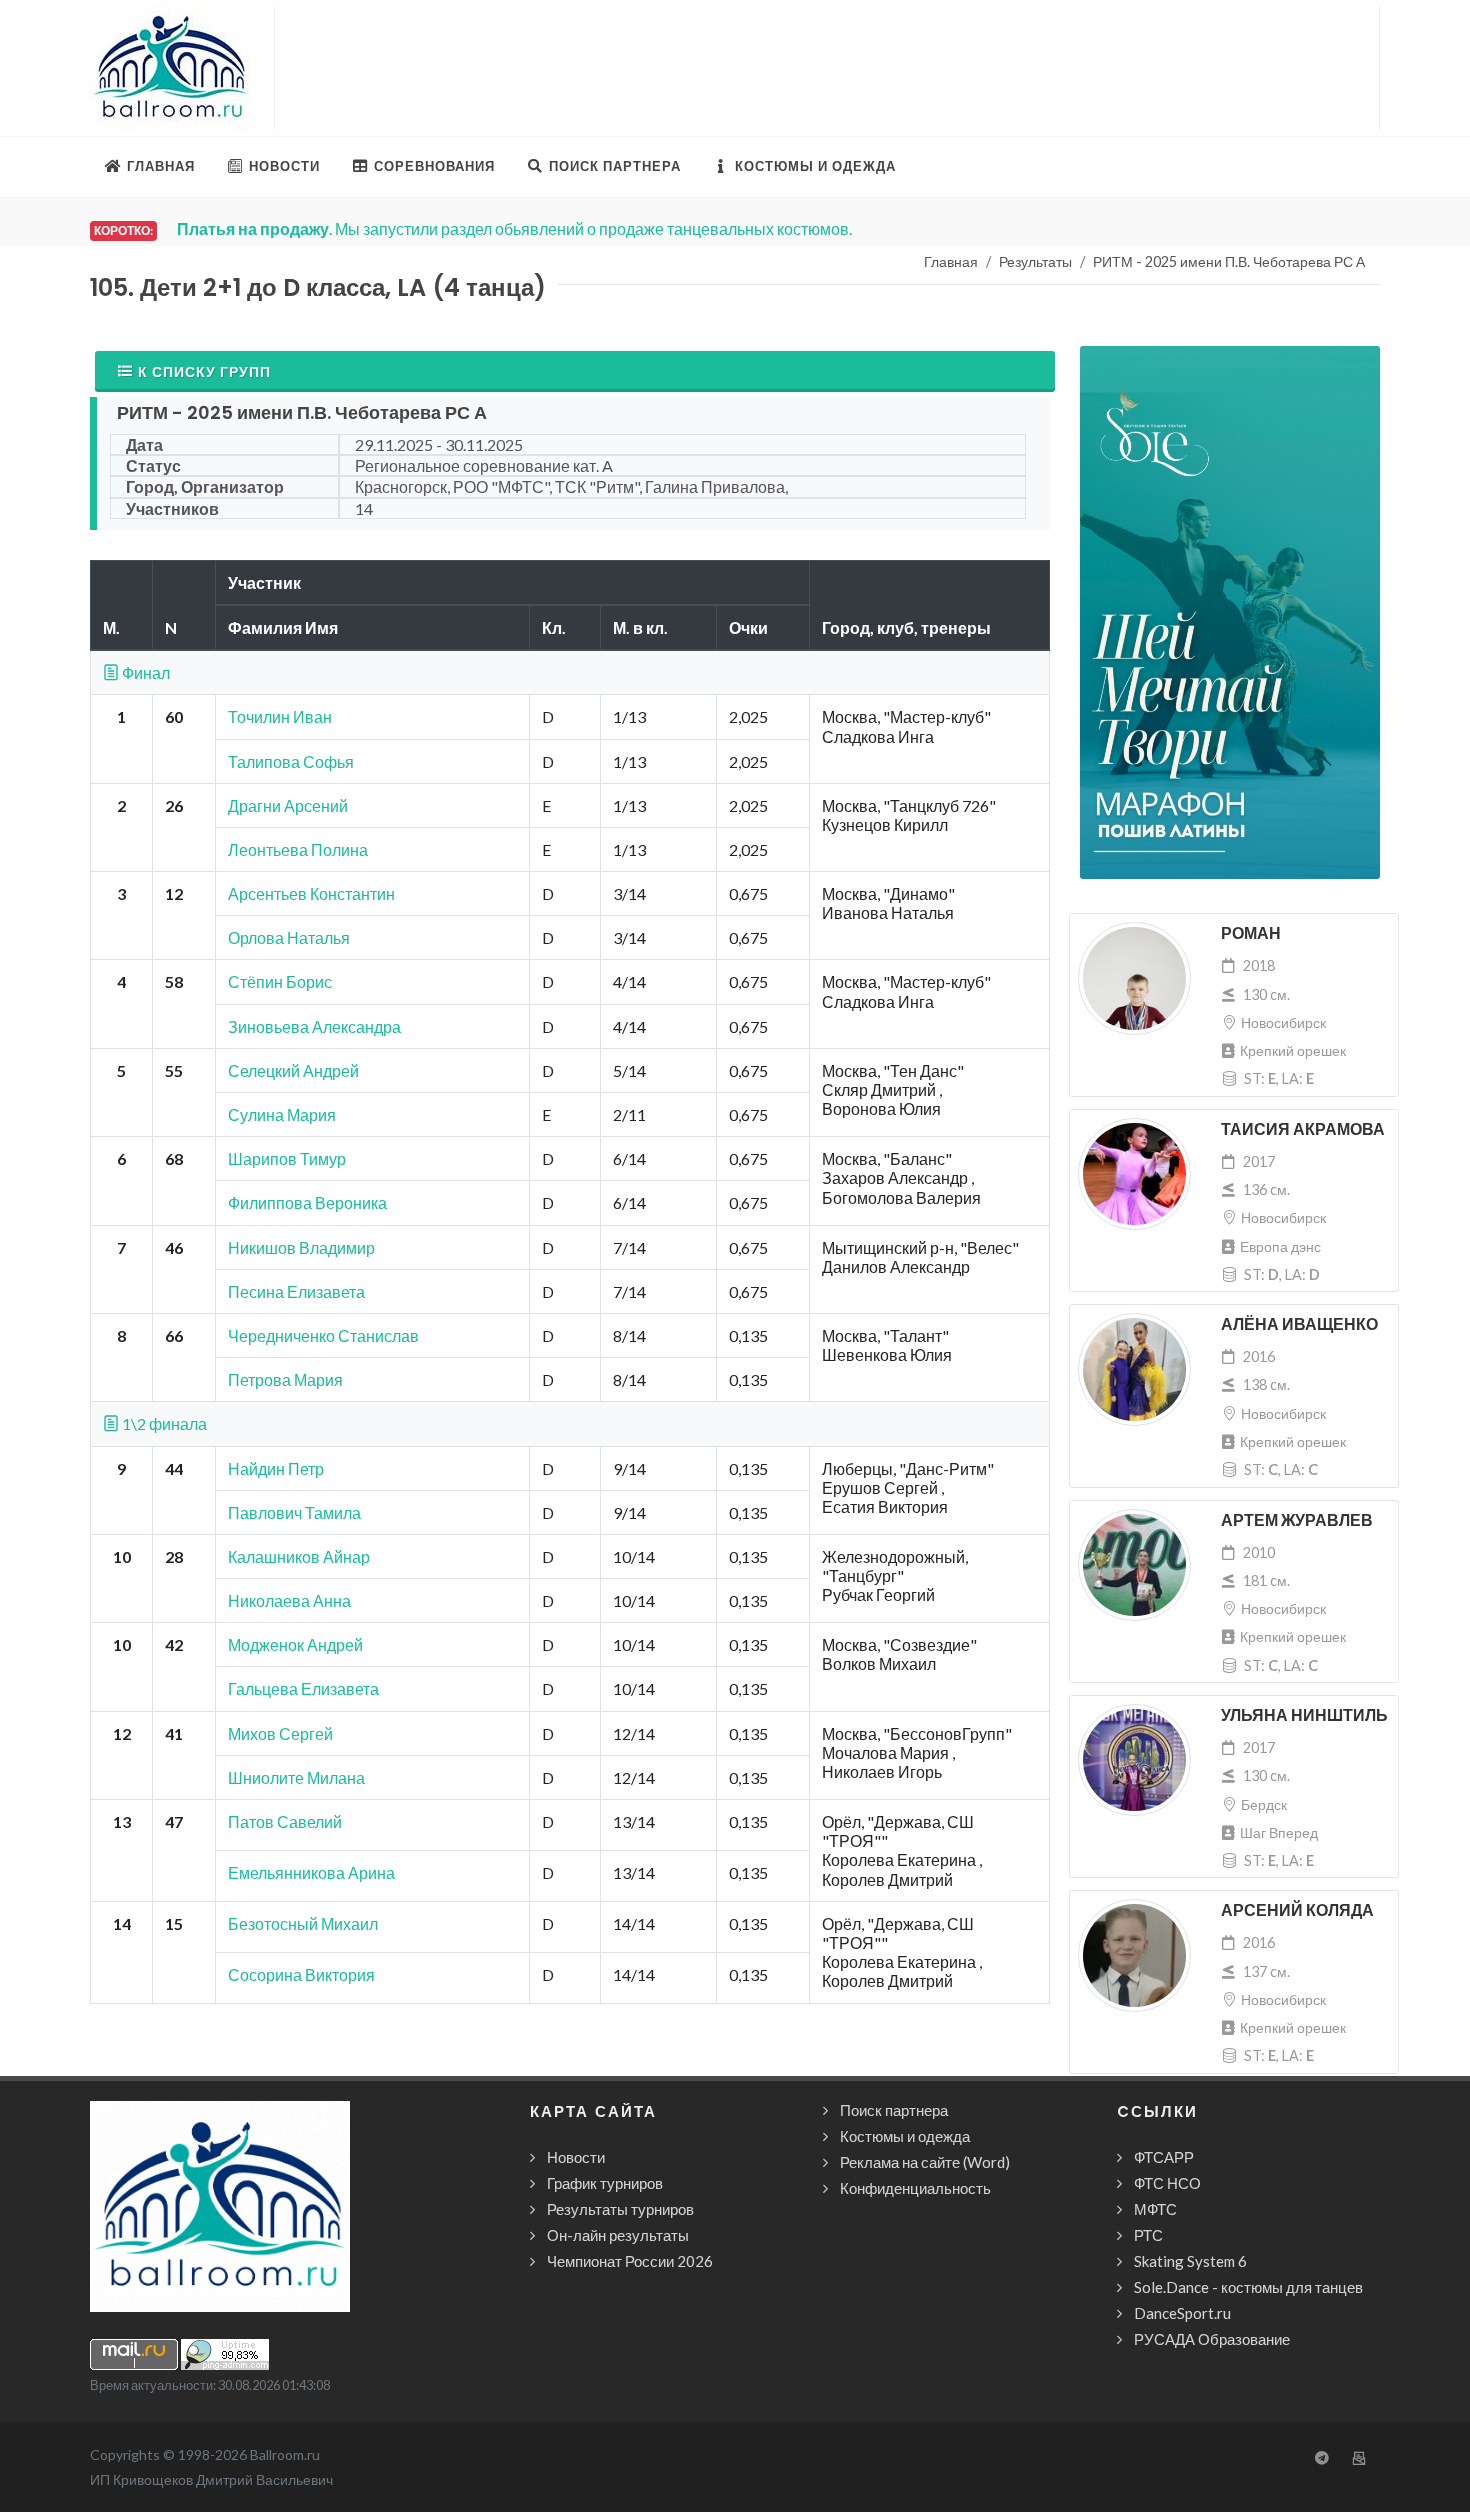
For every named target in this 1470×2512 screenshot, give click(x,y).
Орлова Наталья (289, 937)
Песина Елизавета (296, 1291)
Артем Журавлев (1297, 1520)
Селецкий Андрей (293, 1070)
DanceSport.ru (1182, 2313)
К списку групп (204, 371)
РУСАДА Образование (1212, 2339)
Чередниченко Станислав (323, 1335)
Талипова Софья (291, 761)
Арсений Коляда (1297, 1910)
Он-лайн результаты (618, 2235)
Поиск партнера (894, 2110)
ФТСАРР (1164, 2157)
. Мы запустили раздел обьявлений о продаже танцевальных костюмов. (514, 228)
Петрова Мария (285, 1379)
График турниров (605, 2183)
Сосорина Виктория (301, 1974)
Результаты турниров (620, 2209)
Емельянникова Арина (311, 1872)
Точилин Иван (280, 716)
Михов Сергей (280, 1733)
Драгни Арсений (288, 805)
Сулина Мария (282, 1114)
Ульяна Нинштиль (1304, 1715)
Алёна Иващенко (1299, 1324)
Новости (576, 2157)
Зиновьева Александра (314, 1026)
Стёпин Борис (280, 981)
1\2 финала (163, 1423)
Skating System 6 (1190, 2261)
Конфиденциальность (915, 2188)
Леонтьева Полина (298, 849)
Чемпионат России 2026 (630, 2261)
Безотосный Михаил (303, 1923)
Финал (144, 672)
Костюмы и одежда (905, 2136)
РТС (1148, 2235)
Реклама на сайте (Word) (925, 2162)
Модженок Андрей (295, 1644)
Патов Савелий (285, 1821)
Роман (1251, 933)
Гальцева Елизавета (303, 1688)
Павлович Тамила (294, 1512)
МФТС (1155, 2209)
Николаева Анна (289, 1600)
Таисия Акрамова (1303, 1129)
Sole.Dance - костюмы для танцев (1248, 2287)
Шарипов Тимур (287, 1158)
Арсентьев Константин (311, 893)
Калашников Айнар (299, 1556)
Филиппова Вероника (307, 1202)
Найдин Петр (276, 1468)
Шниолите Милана (296, 1777)
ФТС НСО (1167, 2183)
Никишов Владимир (301, 1247)
